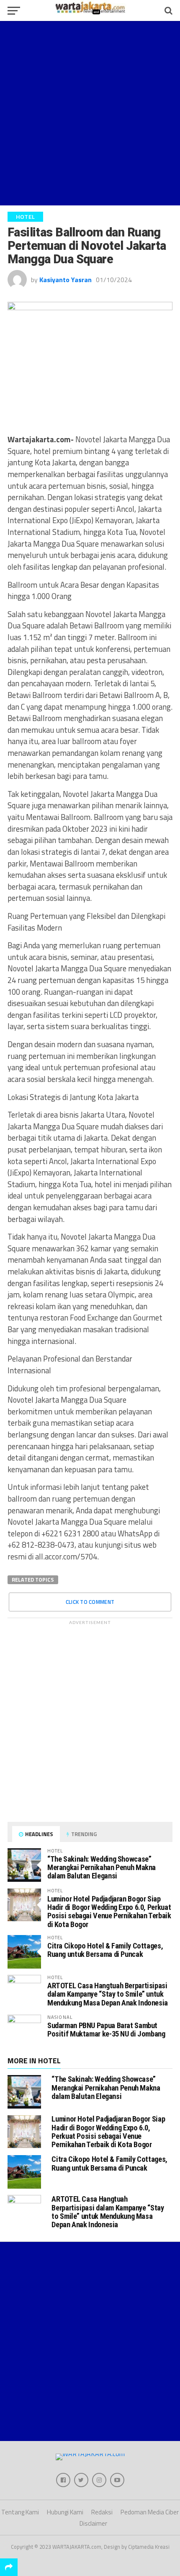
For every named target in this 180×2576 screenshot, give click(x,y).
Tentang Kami (20, 2512)
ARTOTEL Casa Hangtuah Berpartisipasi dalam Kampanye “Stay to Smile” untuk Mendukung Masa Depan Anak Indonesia (108, 1994)
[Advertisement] (90, 113)
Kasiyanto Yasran (66, 280)
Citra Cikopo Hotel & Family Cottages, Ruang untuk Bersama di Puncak (105, 1950)
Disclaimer (93, 2523)
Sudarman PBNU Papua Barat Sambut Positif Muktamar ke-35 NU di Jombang (106, 2030)
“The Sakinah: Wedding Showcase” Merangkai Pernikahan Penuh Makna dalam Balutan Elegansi (102, 1867)
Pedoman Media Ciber (150, 2512)
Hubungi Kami (65, 2512)
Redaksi (102, 2512)
